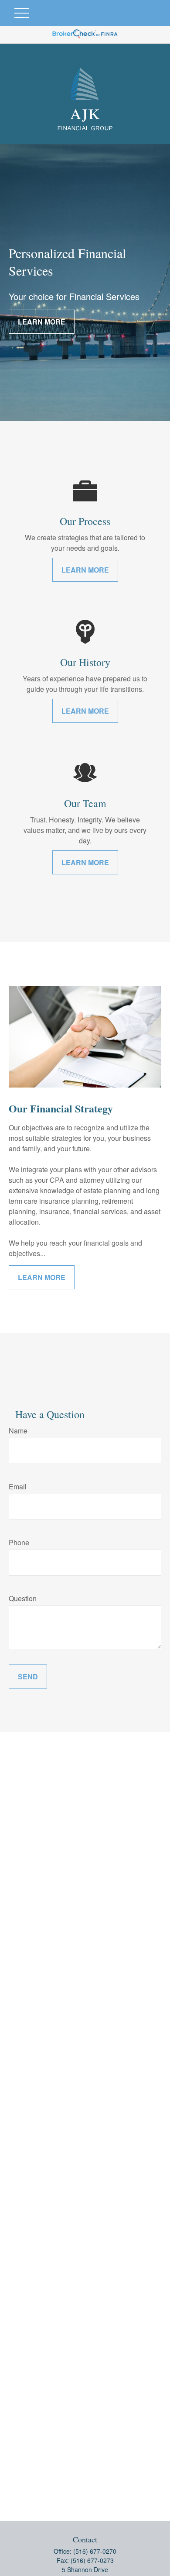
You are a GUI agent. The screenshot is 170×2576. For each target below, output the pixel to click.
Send (28, 1676)
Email (18, 1487)
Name (18, 1431)
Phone (19, 1542)
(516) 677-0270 (95, 2551)
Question (23, 1598)
